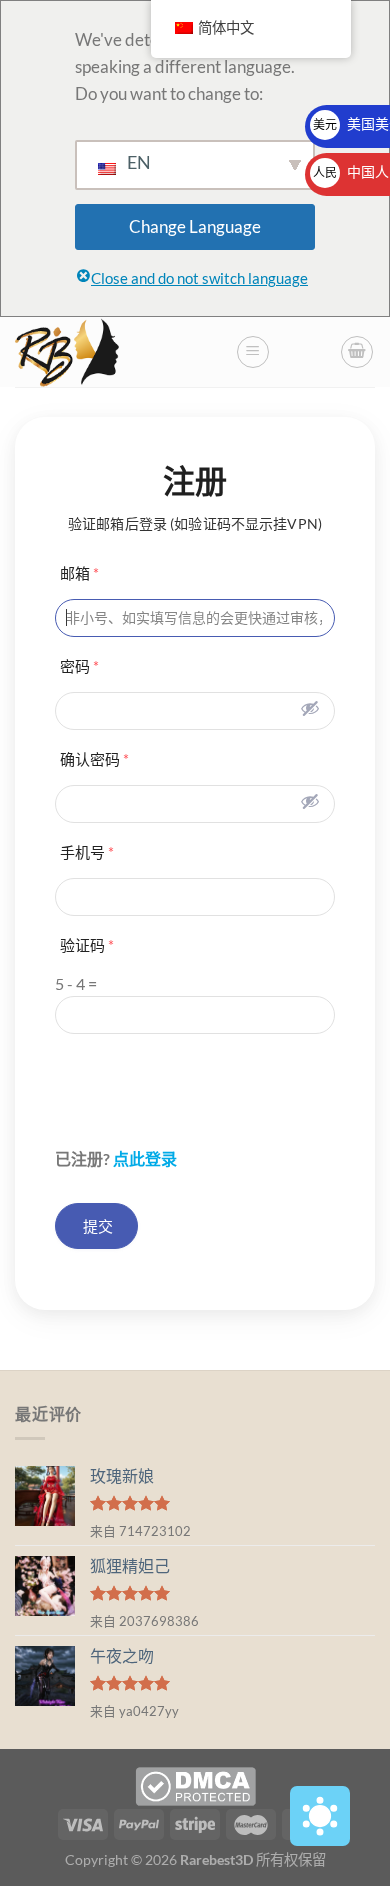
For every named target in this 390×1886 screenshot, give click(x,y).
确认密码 (94, 759)
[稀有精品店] (117, 352)
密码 (79, 666)
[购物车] (357, 352)
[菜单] (253, 352)
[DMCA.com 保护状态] (195, 1784)
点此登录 (145, 1158)
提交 (96, 1226)
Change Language (195, 226)
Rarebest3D (216, 1859)
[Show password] (310, 708)
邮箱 (79, 573)
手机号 (87, 852)
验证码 (87, 945)
